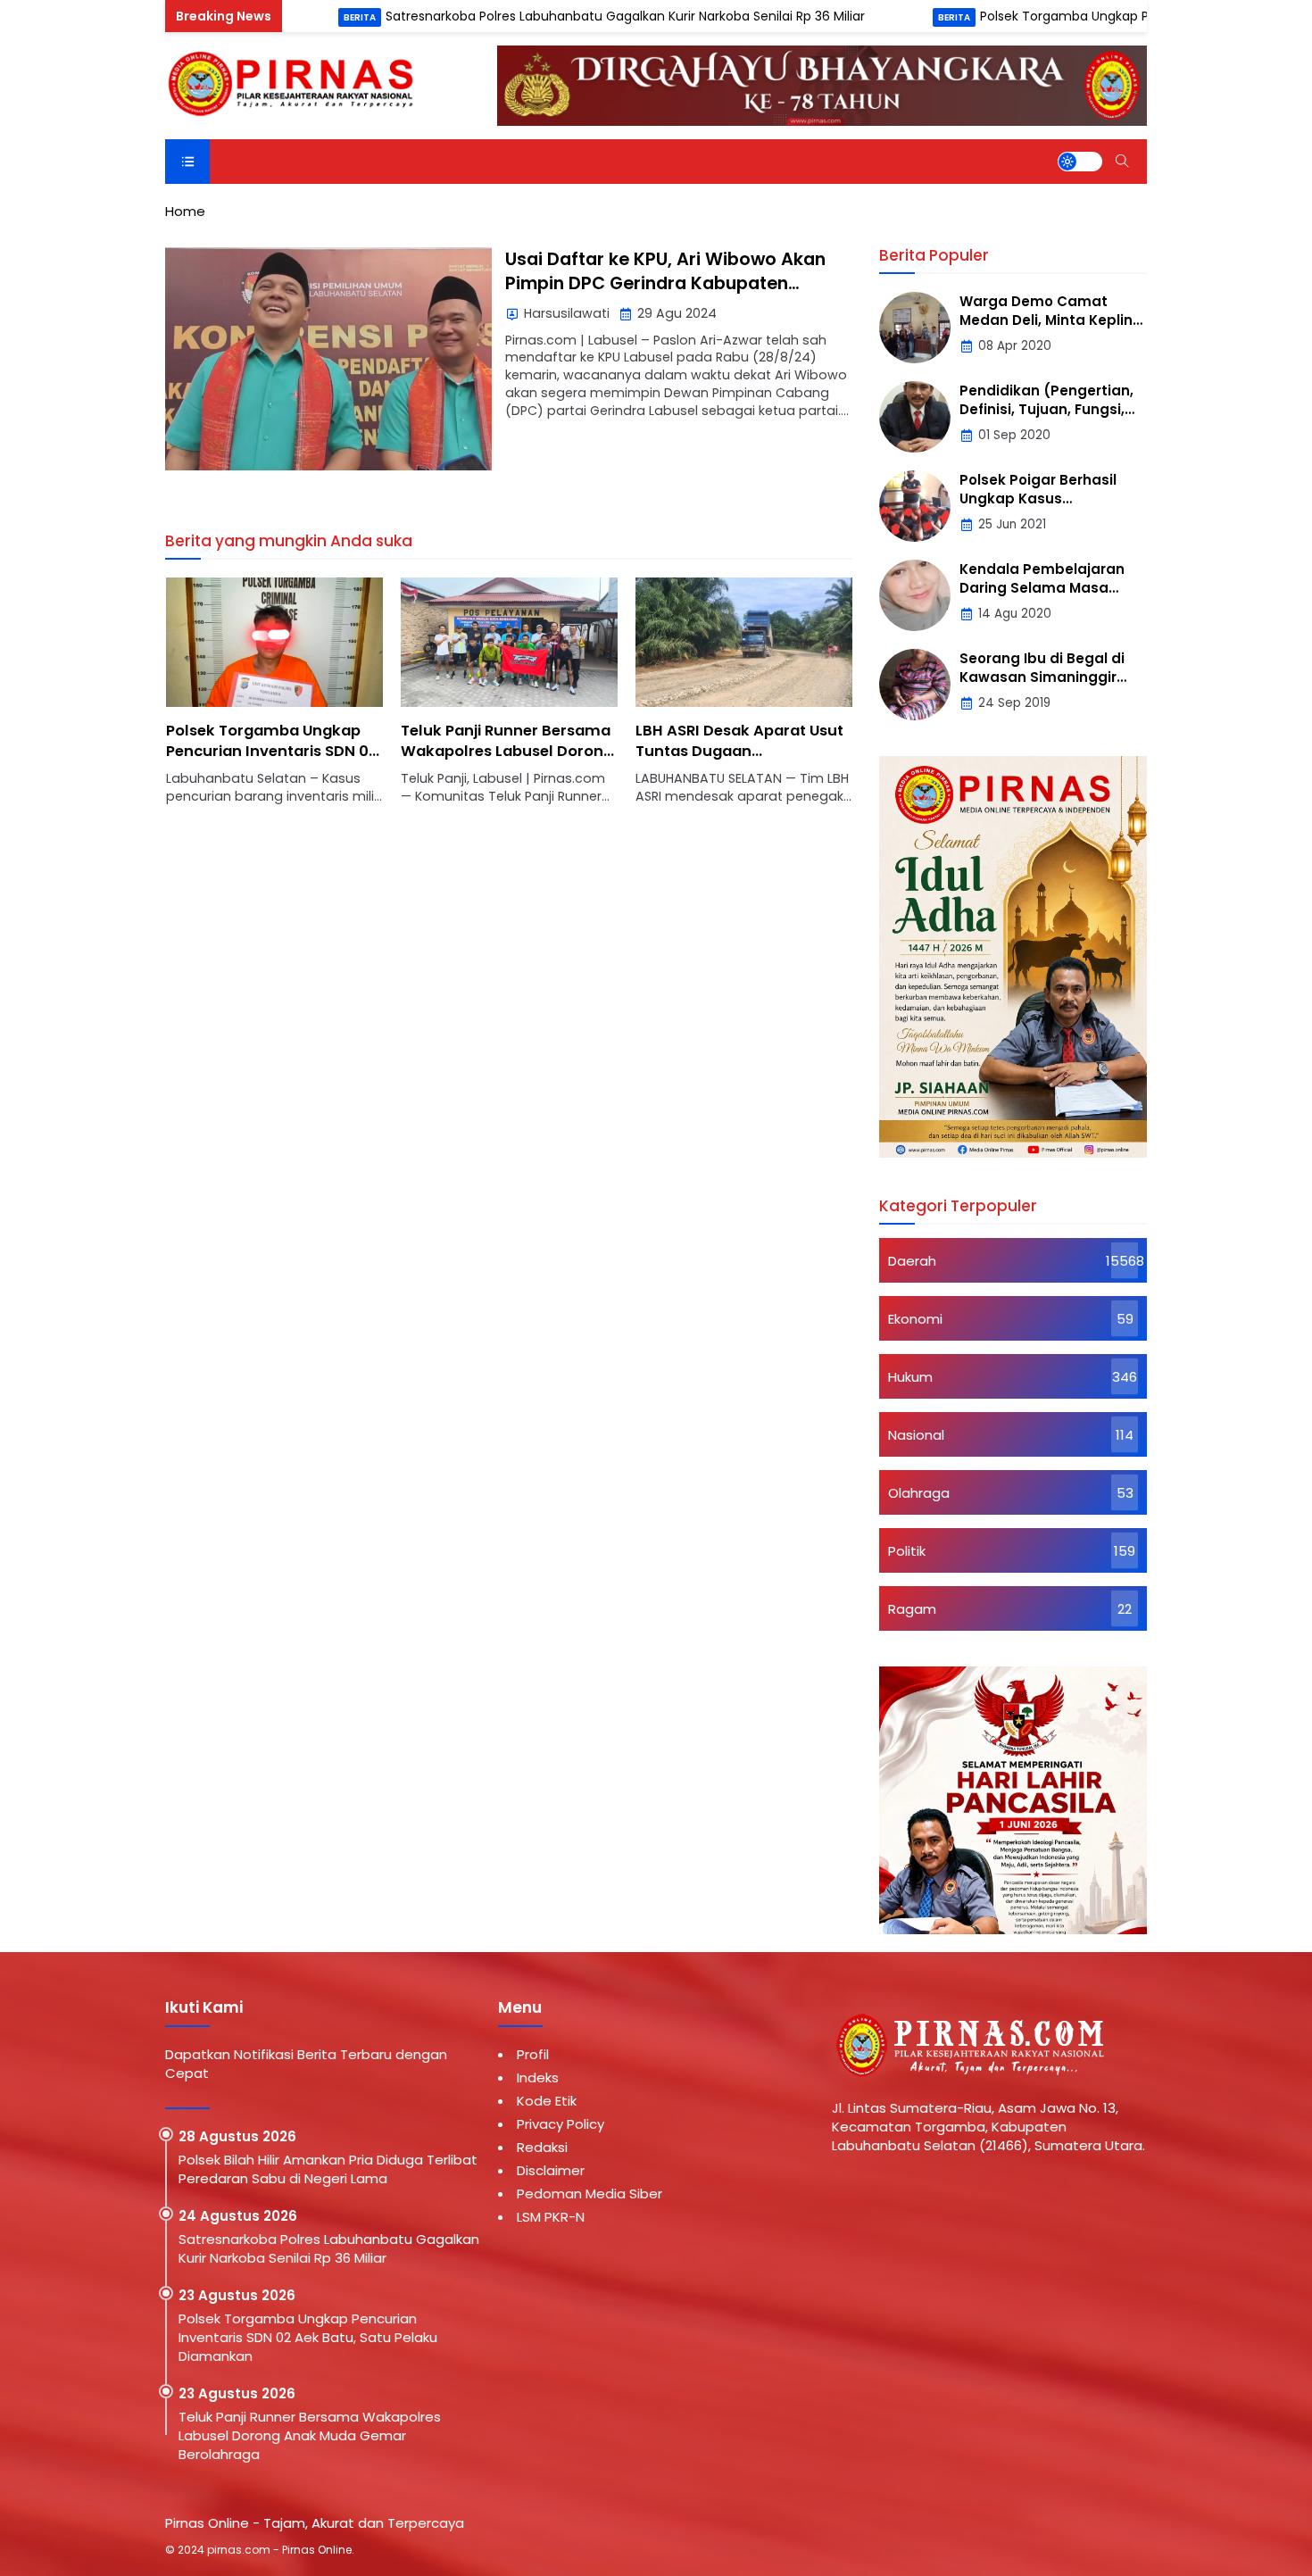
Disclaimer (551, 2170)
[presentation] (232, 701)
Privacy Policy (561, 2124)
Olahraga (919, 1493)
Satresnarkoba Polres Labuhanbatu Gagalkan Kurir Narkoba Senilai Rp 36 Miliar (531, 16)
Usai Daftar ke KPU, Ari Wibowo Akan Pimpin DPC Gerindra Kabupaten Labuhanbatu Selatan (665, 284)
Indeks (538, 2077)
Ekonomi (915, 1319)
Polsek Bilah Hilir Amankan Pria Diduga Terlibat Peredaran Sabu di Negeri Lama (328, 2169)
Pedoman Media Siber (590, 2194)
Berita (263, 17)
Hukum (910, 1377)
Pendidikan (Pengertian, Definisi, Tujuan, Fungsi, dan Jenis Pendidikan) (1046, 409)
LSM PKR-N (551, 2217)
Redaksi (542, 2147)
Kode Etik (547, 2101)
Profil (533, 2054)
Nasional (916, 1435)
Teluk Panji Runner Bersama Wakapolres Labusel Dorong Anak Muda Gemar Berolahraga (507, 761)
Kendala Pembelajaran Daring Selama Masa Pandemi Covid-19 (1042, 588)
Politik (907, 1551)
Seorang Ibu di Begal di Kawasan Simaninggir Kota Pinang (1042, 677)
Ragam (912, 1609)
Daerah (912, 1261)
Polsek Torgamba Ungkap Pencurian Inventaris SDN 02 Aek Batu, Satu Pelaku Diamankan (272, 761)
